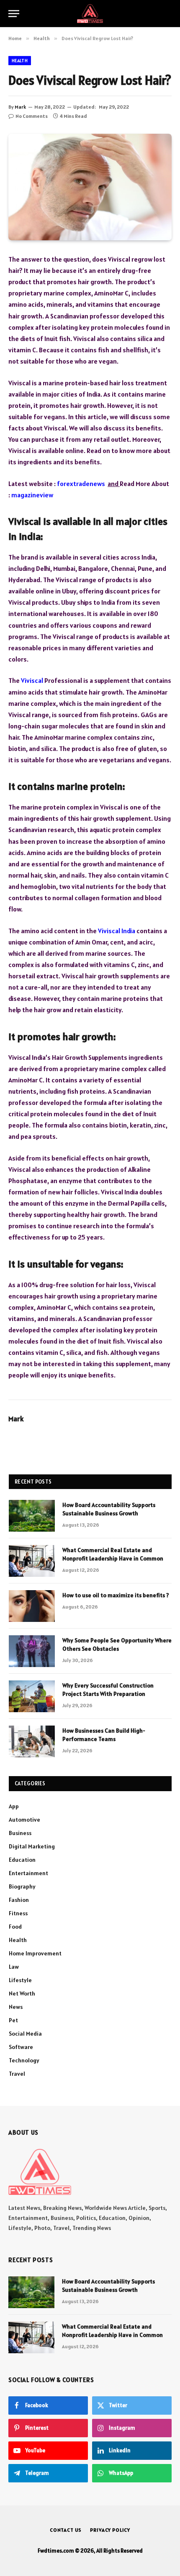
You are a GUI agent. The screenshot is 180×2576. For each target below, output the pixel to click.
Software (21, 2047)
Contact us (66, 2530)
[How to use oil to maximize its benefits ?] (32, 1606)
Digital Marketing (32, 1846)
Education (22, 1860)
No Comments (32, 116)
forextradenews (81, 484)
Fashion (19, 1900)
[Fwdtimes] (90, 14)
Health (20, 61)
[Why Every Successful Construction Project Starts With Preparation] (32, 1696)
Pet (13, 2020)
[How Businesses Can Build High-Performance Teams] (32, 1741)
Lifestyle (20, 1980)
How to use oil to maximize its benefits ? (116, 1595)
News (16, 2007)
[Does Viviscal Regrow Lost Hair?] (90, 187)
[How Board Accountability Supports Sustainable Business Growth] (32, 1516)
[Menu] (14, 14)
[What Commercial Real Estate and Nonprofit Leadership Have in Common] (32, 1561)
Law (14, 1967)
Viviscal (32, 680)
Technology (24, 2060)
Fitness (18, 1913)
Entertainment (28, 1873)
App (14, 1806)
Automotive (24, 1820)
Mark (20, 107)
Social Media (25, 2034)
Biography (22, 1886)
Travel (17, 2074)
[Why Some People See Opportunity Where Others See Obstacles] (32, 1651)
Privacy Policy (110, 2530)
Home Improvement (35, 1953)
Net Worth (22, 1993)
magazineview (32, 495)
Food (15, 1927)
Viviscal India (117, 931)
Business (20, 1833)
